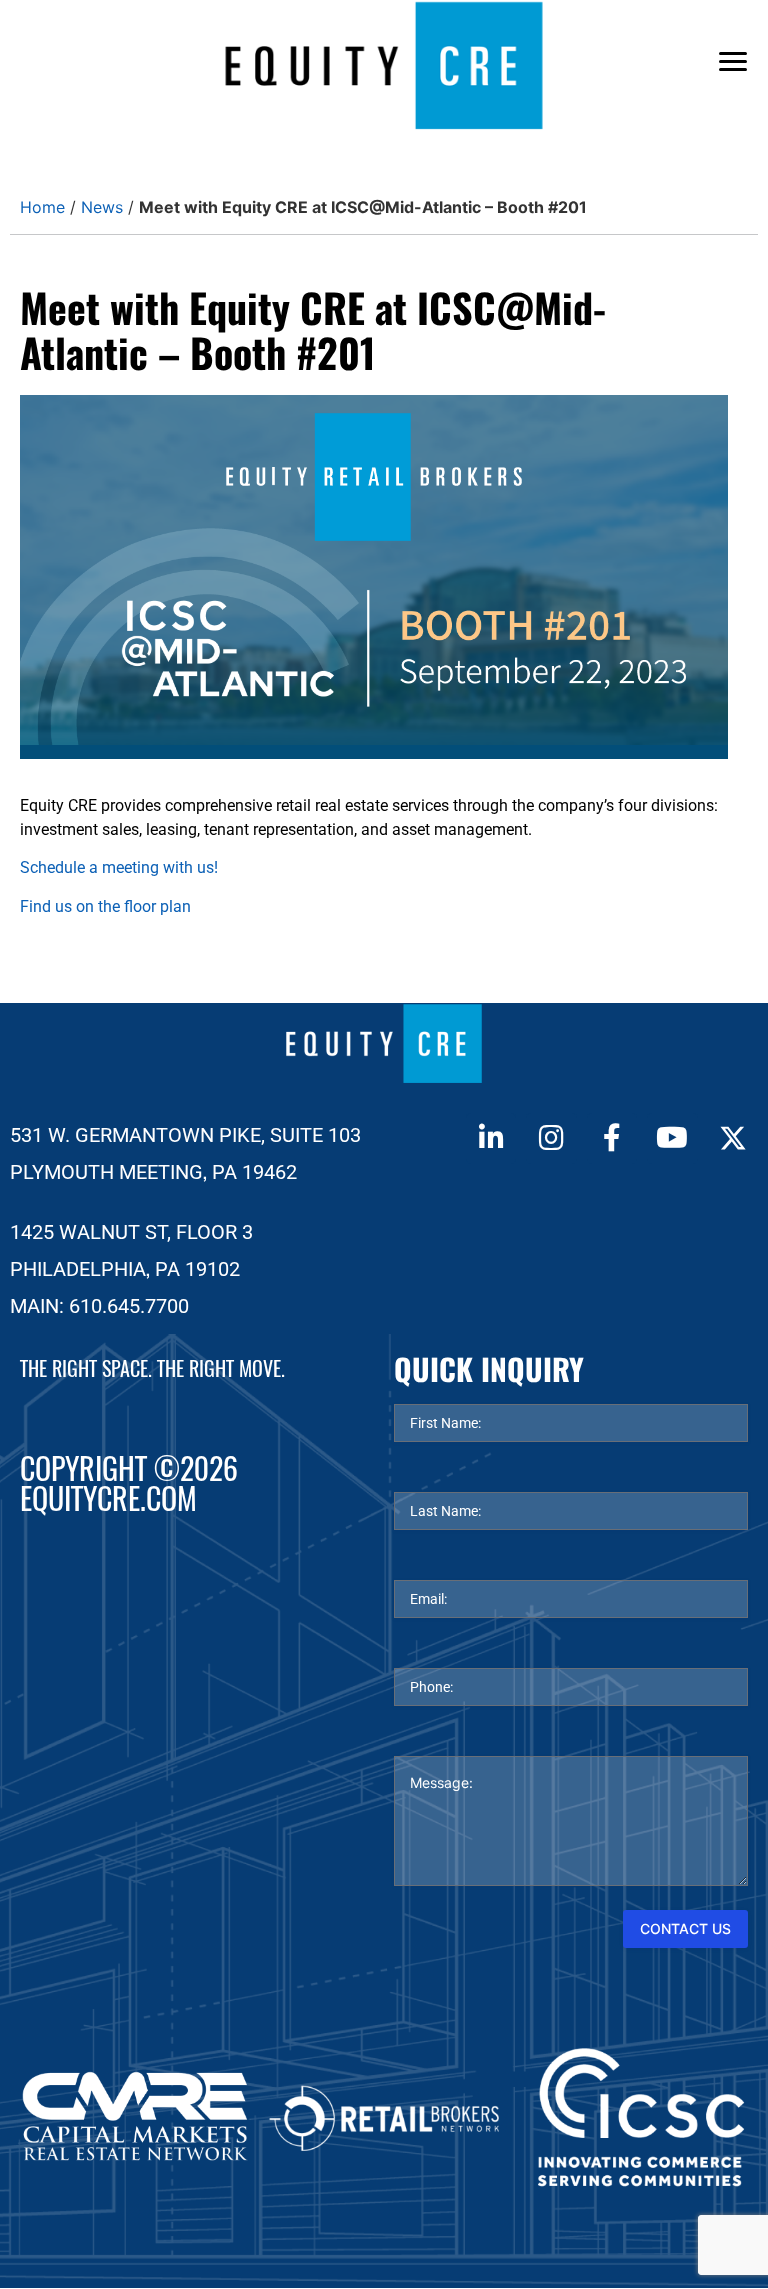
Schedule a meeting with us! (119, 867)
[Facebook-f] (612, 1138)
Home (42, 207)
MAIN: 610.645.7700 (99, 1306)
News (102, 207)
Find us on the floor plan (105, 906)
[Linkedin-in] (491, 1138)
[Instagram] (551, 1138)
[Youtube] (672, 1138)
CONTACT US (685, 1928)
